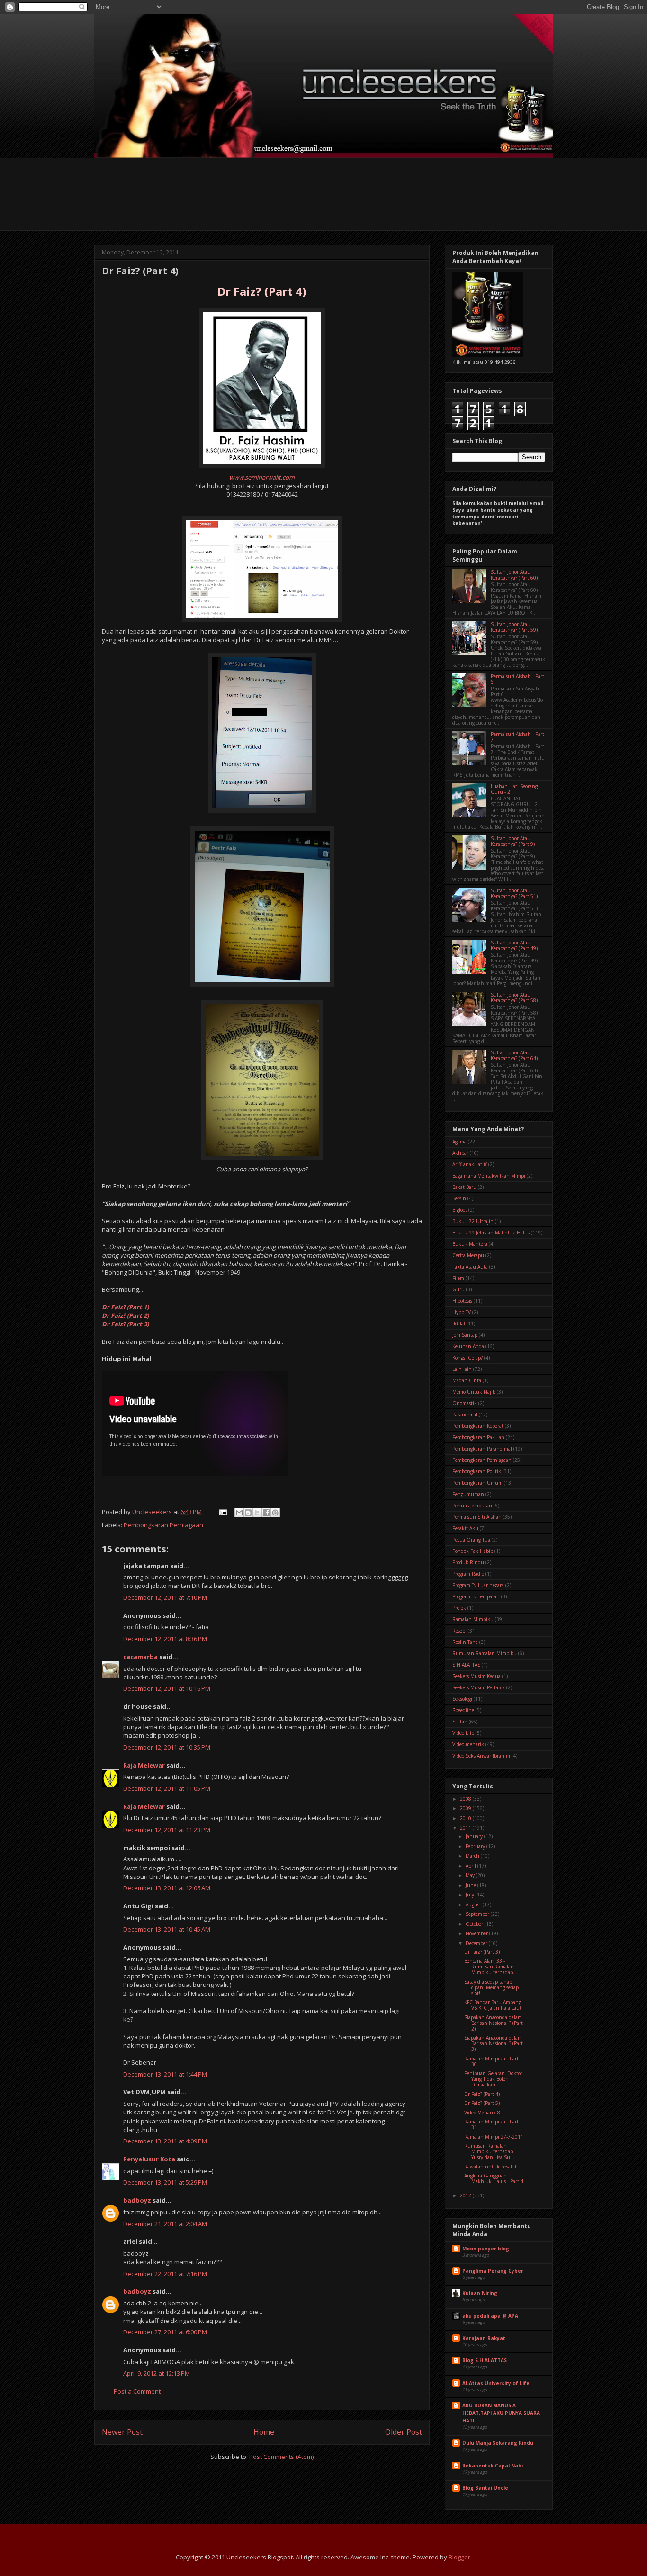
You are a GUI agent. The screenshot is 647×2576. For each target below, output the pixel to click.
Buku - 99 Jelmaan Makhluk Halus (491, 1233)
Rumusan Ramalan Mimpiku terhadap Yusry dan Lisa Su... (489, 2151)
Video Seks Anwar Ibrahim (481, 1756)
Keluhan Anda (468, 1346)
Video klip (463, 1733)
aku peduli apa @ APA (490, 2316)
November (477, 1933)
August (474, 1905)
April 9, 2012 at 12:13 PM (157, 2373)
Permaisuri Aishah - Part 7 (517, 737)
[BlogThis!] (248, 1513)
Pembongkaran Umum (477, 1483)
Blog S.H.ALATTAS (485, 2360)
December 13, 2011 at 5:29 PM (165, 2182)
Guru (458, 1289)
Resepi (459, 1631)
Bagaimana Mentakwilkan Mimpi (489, 1176)
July (471, 1895)
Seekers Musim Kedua (476, 1676)
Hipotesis (462, 1301)
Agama (459, 1142)
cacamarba (140, 1657)
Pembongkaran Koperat (478, 1426)
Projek (459, 1608)
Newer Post (122, 2432)
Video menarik (468, 1744)
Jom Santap (465, 1335)
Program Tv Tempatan (476, 1596)
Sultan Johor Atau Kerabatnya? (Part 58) (514, 998)
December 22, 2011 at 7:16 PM (165, 2274)
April (472, 1866)
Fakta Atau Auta (470, 1267)
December (477, 1943)
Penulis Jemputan (472, 1506)
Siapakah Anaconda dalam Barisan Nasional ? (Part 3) (494, 2043)
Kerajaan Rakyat (484, 2338)
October (475, 1924)
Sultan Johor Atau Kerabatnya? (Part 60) (514, 575)
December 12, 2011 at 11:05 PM (167, 1788)
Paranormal (465, 1415)
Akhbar (460, 1153)
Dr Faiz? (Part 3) (482, 1952)
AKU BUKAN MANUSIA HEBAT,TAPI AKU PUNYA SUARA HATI (501, 2413)
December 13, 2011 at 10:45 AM (167, 1929)
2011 (466, 1828)
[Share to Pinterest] (275, 1513)
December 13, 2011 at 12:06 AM (167, 1888)
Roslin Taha (465, 1642)
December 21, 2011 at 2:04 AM (165, 2224)
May (471, 1875)
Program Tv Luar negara (478, 1585)
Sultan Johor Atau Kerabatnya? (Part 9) (513, 841)
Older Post (404, 2432)
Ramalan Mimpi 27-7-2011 (494, 2137)
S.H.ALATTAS (466, 1665)
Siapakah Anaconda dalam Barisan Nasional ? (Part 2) (494, 2023)
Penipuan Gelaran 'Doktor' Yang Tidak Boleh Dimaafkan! (494, 2079)
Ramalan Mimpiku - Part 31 (491, 2124)
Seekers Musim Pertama (479, 1687)
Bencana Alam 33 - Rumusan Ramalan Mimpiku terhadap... (491, 1967)
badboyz (137, 2200)
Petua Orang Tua (471, 1540)
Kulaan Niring (480, 2293)
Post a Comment (137, 2391)
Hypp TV (462, 1312)
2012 (466, 2195)
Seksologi (462, 1699)
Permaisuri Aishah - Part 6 (517, 679)
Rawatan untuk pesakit (490, 2167)
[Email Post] (222, 1512)
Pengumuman (468, 1494)
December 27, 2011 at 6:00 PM (165, 2332)
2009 (466, 1808)
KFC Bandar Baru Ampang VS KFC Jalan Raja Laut (493, 2005)
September (478, 1914)
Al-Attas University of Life (496, 2383)
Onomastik (465, 1403)
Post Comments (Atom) (281, 2457)
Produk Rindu (468, 1562)
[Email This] (239, 1513)
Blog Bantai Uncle (485, 2488)
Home (264, 2432)
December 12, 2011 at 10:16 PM (167, 1688)
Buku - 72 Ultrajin (473, 1221)
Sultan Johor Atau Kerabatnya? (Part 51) (514, 893)
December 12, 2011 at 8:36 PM (165, 1639)
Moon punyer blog (486, 2249)
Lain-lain (462, 1369)
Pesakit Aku (465, 1528)
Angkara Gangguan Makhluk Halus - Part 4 (494, 2178)
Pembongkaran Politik (477, 1471)
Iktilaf (459, 1324)
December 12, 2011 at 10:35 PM (167, 1747)
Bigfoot (460, 1210)
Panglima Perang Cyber (493, 2271)
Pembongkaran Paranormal (482, 1449)
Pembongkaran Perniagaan (163, 1525)
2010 (466, 1818)
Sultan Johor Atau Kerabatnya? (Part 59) (514, 627)
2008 (466, 1799)
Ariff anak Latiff (470, 1164)
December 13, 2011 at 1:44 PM (165, 2074)
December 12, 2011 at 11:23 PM (167, 1830)
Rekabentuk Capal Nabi (493, 2466)
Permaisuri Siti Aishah (477, 1517)
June (472, 1885)
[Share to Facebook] (266, 1513)
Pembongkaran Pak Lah (478, 1437)
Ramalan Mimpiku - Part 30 (491, 2061)
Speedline (463, 1710)
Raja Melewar (144, 1765)
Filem (458, 1278)
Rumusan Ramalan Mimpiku (485, 1653)
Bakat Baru (464, 1187)
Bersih (459, 1198)
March (473, 1856)
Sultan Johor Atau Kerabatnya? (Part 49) (514, 945)
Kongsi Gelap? (467, 1358)
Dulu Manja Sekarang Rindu (498, 2443)
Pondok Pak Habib (473, 1551)
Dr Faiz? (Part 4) (482, 2094)
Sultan (460, 1722)
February (476, 1846)
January (475, 1836)
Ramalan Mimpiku (473, 1619)
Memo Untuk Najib (474, 1392)
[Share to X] (257, 1513)
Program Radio (468, 1574)
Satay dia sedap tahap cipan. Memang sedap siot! (491, 1987)
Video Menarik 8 (482, 2113)
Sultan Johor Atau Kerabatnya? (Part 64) (514, 1055)
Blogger (459, 2557)
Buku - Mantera (470, 1244)
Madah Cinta (467, 1380)
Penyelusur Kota (149, 2159)
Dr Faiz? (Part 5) (482, 2103)
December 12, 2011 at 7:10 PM (165, 1597)
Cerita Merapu (468, 1255)
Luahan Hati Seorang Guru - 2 (514, 789)
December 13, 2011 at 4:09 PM (165, 2141)
